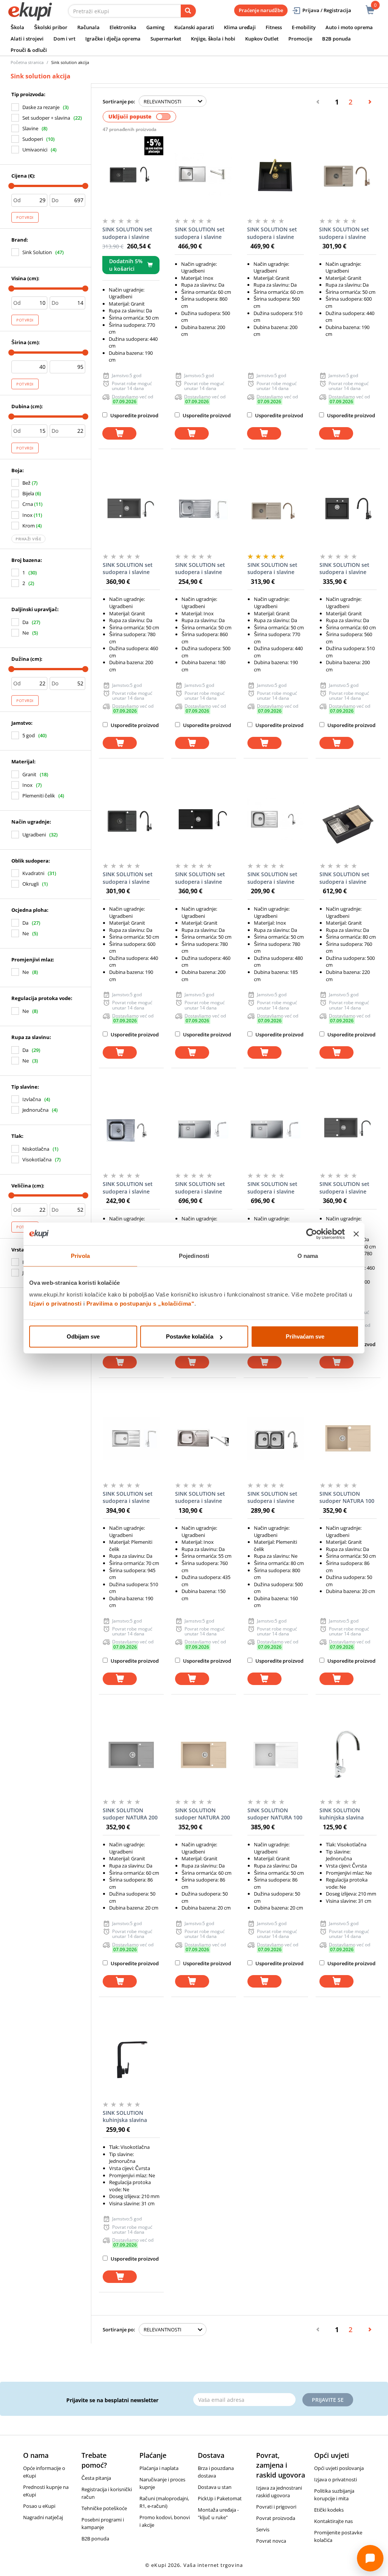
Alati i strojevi (27, 39)
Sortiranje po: (119, 101)
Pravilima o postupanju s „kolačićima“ (141, 1304)
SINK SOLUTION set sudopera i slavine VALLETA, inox (272, 1498)
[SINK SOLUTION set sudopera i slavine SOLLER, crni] (348, 819)
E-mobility (304, 27)
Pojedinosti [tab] (194, 1255)
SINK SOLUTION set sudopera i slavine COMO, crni (127, 233)
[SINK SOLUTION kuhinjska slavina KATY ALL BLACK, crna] (131, 2058)
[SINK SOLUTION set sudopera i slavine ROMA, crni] (204, 819)
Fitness (274, 27)
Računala (88, 27)
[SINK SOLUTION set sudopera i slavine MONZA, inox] (204, 510)
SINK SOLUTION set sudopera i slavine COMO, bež (272, 569)
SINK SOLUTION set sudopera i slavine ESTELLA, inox (200, 233)
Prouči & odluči (29, 50)
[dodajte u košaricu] (119, 433)
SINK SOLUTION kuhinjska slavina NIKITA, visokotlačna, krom (347, 1814)
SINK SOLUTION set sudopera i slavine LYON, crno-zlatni (272, 233)
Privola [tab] (80, 1255)
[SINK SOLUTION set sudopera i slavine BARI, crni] (131, 819)
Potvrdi (25, 217)
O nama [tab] (308, 1255)
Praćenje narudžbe (261, 10)
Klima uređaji (240, 27)
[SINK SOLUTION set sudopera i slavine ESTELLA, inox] (203, 174)
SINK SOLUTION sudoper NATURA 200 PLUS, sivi (130, 1814)
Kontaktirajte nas (333, 2521)
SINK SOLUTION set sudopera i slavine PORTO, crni (344, 569)
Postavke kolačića (190, 1336)
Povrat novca (271, 2541)
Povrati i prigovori (276, 2507)
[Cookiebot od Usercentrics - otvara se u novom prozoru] (312, 1234)
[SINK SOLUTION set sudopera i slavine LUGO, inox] (276, 819)
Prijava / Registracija (327, 10)
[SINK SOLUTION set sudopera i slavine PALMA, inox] (131, 1439)
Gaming (155, 27)
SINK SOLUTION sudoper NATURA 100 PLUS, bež (347, 1498)
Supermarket (166, 39)
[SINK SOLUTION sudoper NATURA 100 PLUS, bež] (348, 1439)
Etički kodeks (329, 2510)
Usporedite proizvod (134, 415)
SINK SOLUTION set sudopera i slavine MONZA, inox (200, 569)
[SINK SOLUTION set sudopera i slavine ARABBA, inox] (131, 1129)
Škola (17, 27)
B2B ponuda (336, 39)
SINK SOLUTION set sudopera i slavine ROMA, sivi (128, 569)
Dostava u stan (215, 2487)
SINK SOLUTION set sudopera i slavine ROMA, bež (344, 1188)
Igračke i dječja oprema (113, 39)
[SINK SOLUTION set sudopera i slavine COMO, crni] (131, 174)
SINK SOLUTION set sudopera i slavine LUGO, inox (272, 878)
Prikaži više (28, 539)
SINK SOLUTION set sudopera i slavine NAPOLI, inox (200, 1498)
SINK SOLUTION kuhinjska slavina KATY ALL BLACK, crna (131, 2117)
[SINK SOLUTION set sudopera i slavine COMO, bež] (276, 510)
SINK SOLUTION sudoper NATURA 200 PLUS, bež (203, 1814)
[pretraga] (188, 11)
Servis (263, 2529)
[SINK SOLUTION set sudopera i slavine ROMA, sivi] (131, 510)
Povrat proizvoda (276, 2518)
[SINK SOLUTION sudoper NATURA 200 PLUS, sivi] (131, 1755)
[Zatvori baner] (356, 1234)
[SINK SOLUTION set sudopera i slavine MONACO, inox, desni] (276, 1129)
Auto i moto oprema (349, 27)
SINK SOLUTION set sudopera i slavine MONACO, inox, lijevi (202, 1188)
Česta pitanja (96, 2478)
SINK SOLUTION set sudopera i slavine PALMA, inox (128, 1498)
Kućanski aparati (194, 27)
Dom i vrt (64, 39)
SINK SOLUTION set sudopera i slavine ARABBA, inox (128, 1188)
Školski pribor (51, 27)
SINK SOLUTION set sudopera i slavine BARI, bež (344, 233)
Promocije (300, 39)
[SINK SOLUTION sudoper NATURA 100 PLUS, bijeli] (276, 1755)
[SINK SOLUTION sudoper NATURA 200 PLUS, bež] (204, 1755)
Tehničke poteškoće (104, 2508)
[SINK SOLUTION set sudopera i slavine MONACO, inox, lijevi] (204, 1129)
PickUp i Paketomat (220, 2498)
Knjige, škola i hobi (213, 39)
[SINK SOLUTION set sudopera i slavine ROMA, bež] (348, 1129)
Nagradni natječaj (43, 2517)
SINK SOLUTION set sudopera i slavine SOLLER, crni (344, 878)
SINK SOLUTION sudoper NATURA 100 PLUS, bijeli (275, 1814)
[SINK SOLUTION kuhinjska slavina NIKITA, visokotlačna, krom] (348, 1755)
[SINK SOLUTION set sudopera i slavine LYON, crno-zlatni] (276, 174)
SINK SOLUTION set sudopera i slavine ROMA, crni (200, 878)
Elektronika (123, 27)
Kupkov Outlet (262, 39)
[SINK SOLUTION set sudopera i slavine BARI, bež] (348, 174)
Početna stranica (27, 62)
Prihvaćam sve (305, 1336)
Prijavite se (328, 2400)
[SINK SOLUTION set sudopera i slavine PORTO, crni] (348, 510)
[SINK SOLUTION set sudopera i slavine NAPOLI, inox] (204, 1439)
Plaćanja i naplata (159, 2468)
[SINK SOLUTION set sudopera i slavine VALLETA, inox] (276, 1439)
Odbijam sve (83, 1336)
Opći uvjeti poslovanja (339, 2468)
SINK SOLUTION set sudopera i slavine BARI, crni (128, 878)
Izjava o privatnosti (336, 2479)
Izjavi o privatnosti (55, 1304)
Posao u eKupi (39, 2506)
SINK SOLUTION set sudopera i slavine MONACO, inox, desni (275, 1188)
